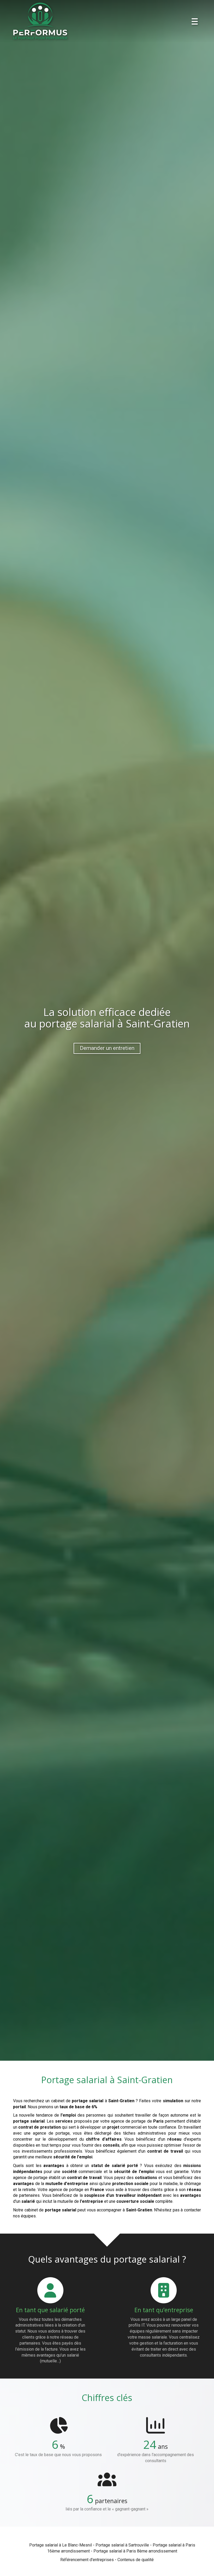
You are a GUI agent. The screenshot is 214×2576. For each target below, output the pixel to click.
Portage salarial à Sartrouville (122, 2545)
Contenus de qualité (136, 2560)
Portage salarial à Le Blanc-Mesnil (61, 2545)
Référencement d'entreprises (87, 2560)
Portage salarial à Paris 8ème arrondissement (135, 2551)
